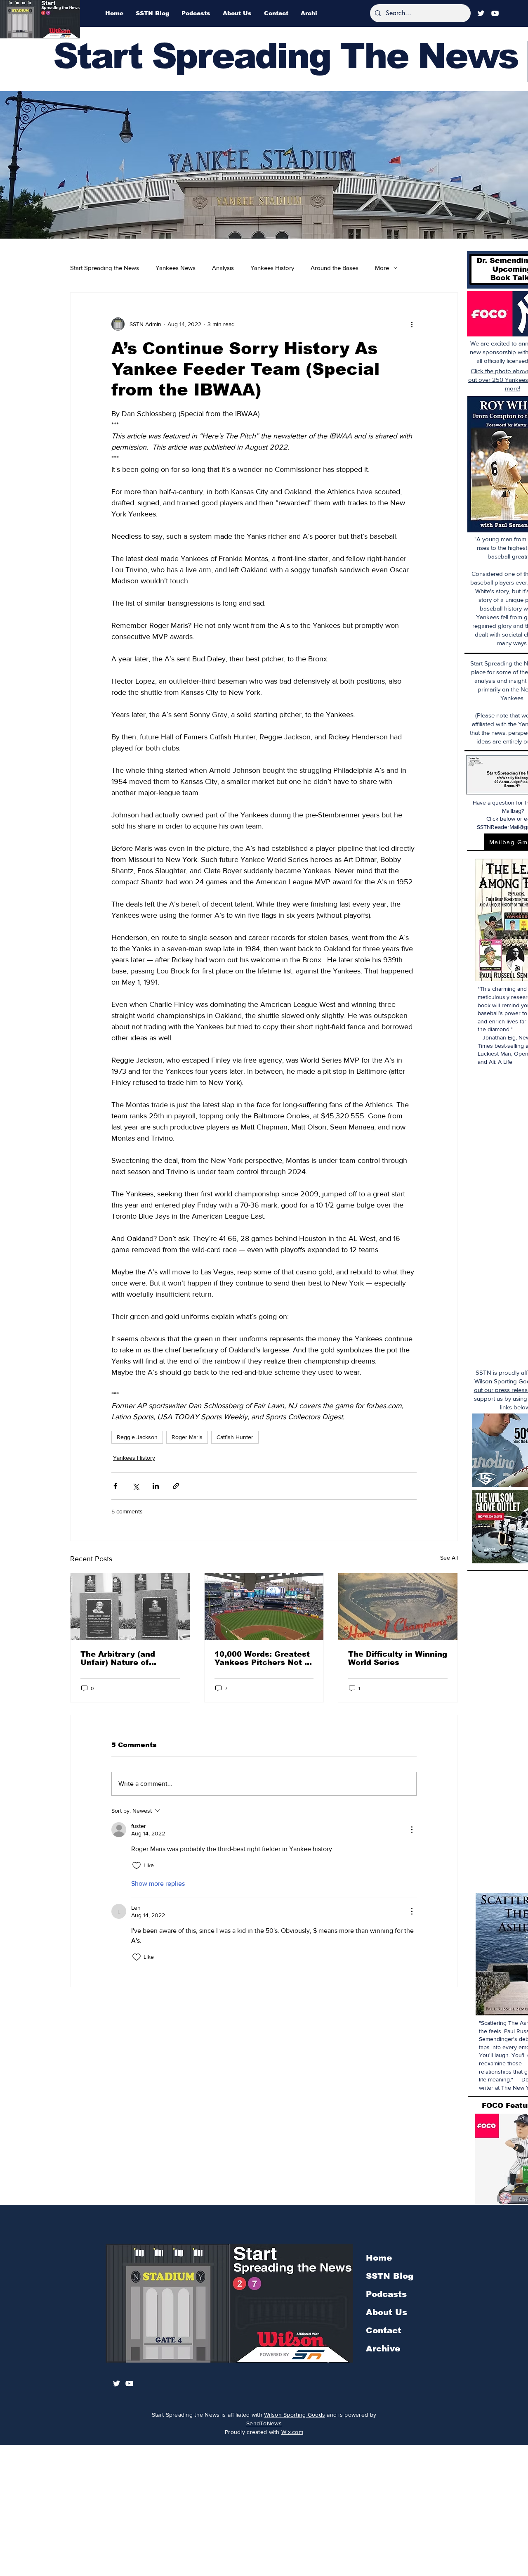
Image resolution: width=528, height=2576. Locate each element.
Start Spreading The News (285, 56)
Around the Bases (335, 268)
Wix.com (292, 2432)
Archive (383, 2349)
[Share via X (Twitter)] (136, 1486)
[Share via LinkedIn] (156, 1486)
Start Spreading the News (105, 268)
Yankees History (272, 268)
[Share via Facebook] (115, 1486)
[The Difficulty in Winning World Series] (398, 1607)
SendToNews (264, 2423)
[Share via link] (176, 1486)
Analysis (223, 268)
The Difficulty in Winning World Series (398, 1658)
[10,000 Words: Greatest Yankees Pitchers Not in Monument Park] (264, 1607)
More (382, 268)
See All (449, 1558)
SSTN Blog (390, 2276)
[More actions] (412, 324)
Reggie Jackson (137, 1437)
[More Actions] (412, 1830)
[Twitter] (481, 13)
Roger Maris (187, 1437)
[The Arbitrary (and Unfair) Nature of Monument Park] (130, 1607)
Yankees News (176, 268)
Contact (384, 2330)
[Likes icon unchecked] (137, 1866)
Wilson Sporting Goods (295, 2415)
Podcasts (386, 2294)
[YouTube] (495, 13)
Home (379, 2258)
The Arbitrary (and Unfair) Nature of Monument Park (118, 1658)
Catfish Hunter (235, 1437)
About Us (387, 2312)
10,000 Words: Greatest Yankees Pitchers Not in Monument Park (263, 1658)
